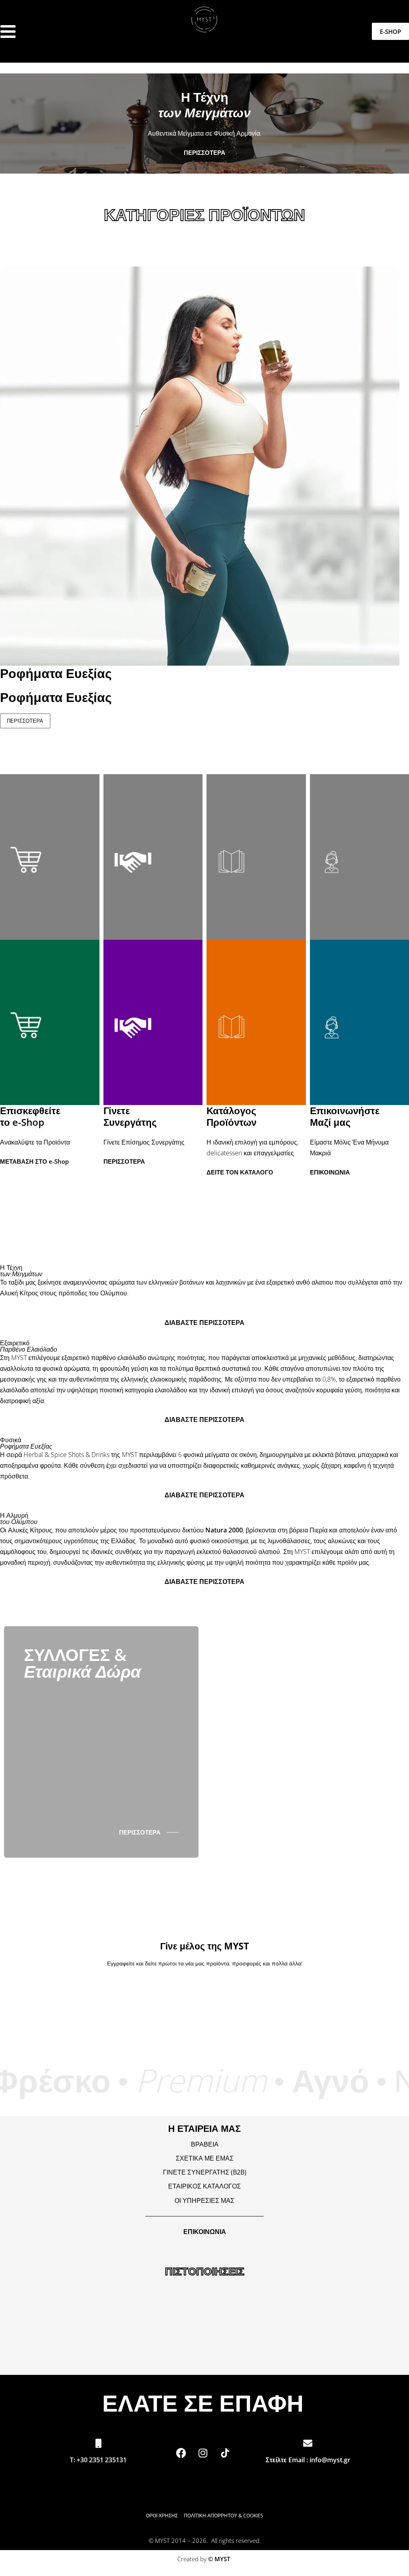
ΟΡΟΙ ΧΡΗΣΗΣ (165, 2516)
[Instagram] (203, 2453)
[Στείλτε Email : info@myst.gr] (308, 2443)
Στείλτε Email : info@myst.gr (308, 2460)
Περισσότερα (25, 721)
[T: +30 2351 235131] (98, 2443)
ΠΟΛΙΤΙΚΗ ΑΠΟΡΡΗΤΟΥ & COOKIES (223, 2516)
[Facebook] (181, 2453)
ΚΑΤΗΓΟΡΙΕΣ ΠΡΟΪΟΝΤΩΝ (204, 215)
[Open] (8, 32)
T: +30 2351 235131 (98, 2460)
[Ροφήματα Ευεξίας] (200, 465)
